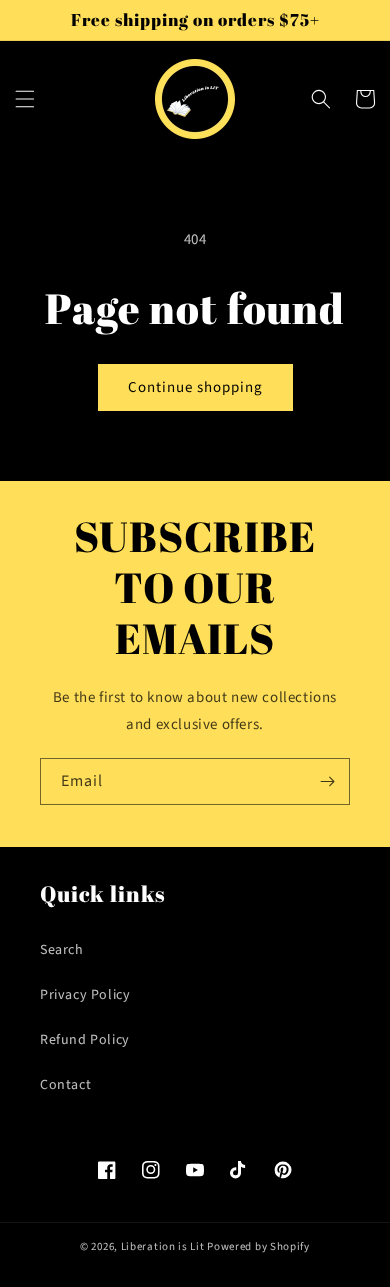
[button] (25, 99)
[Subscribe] (327, 781)
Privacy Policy (85, 995)
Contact (65, 1085)
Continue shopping (195, 387)
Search (62, 950)
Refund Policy (85, 1040)
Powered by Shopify (258, 1246)
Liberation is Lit (163, 1246)
